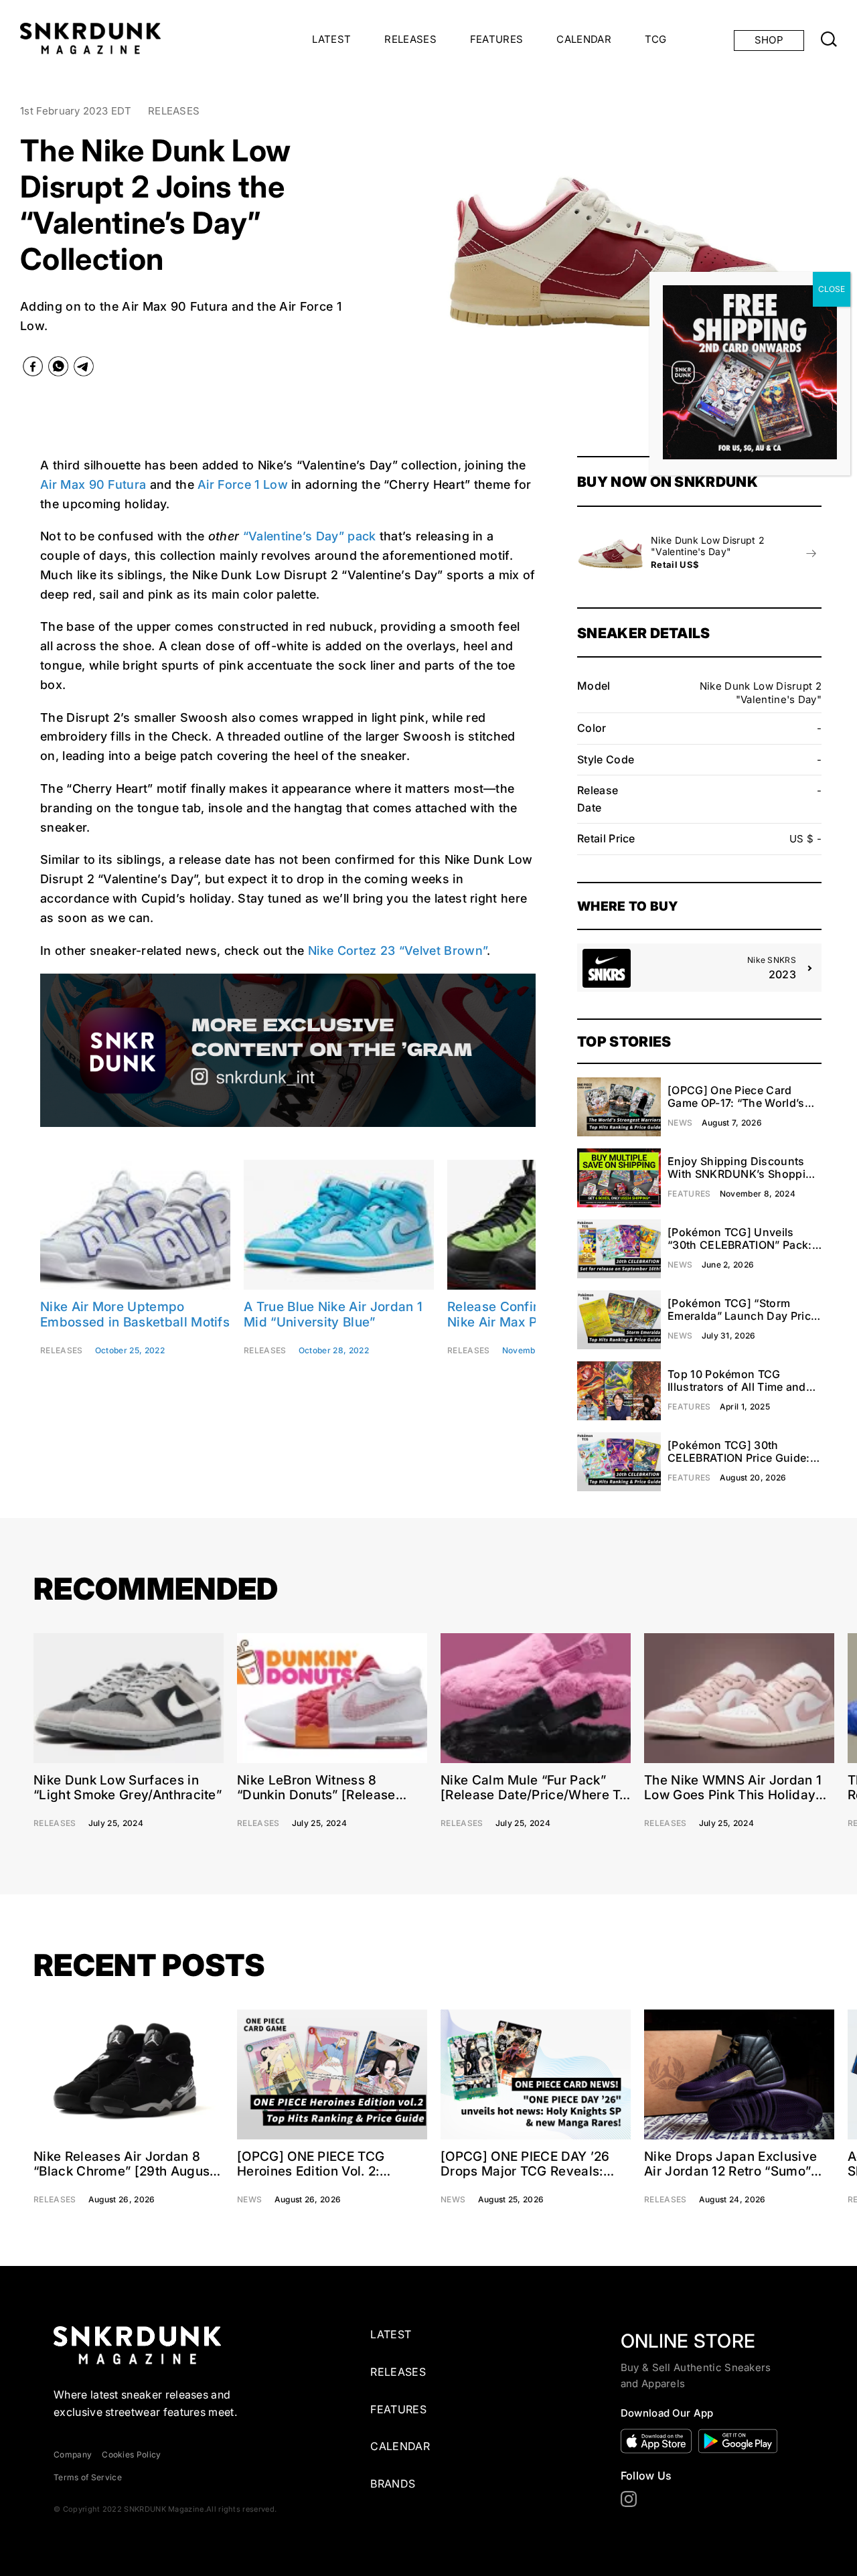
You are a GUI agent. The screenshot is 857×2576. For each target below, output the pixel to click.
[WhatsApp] (58, 369)
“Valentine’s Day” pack (310, 536)
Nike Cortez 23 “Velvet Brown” (397, 951)
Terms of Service (88, 2477)
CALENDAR (584, 39)
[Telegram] (84, 369)
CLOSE (832, 289)
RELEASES (410, 39)
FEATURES (497, 39)
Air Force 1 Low (243, 484)
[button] (417, 251)
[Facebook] (33, 369)
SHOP (769, 40)
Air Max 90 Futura (93, 484)
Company (73, 2454)
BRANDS (393, 2484)
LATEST (331, 39)
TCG (656, 39)
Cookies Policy (131, 2454)
